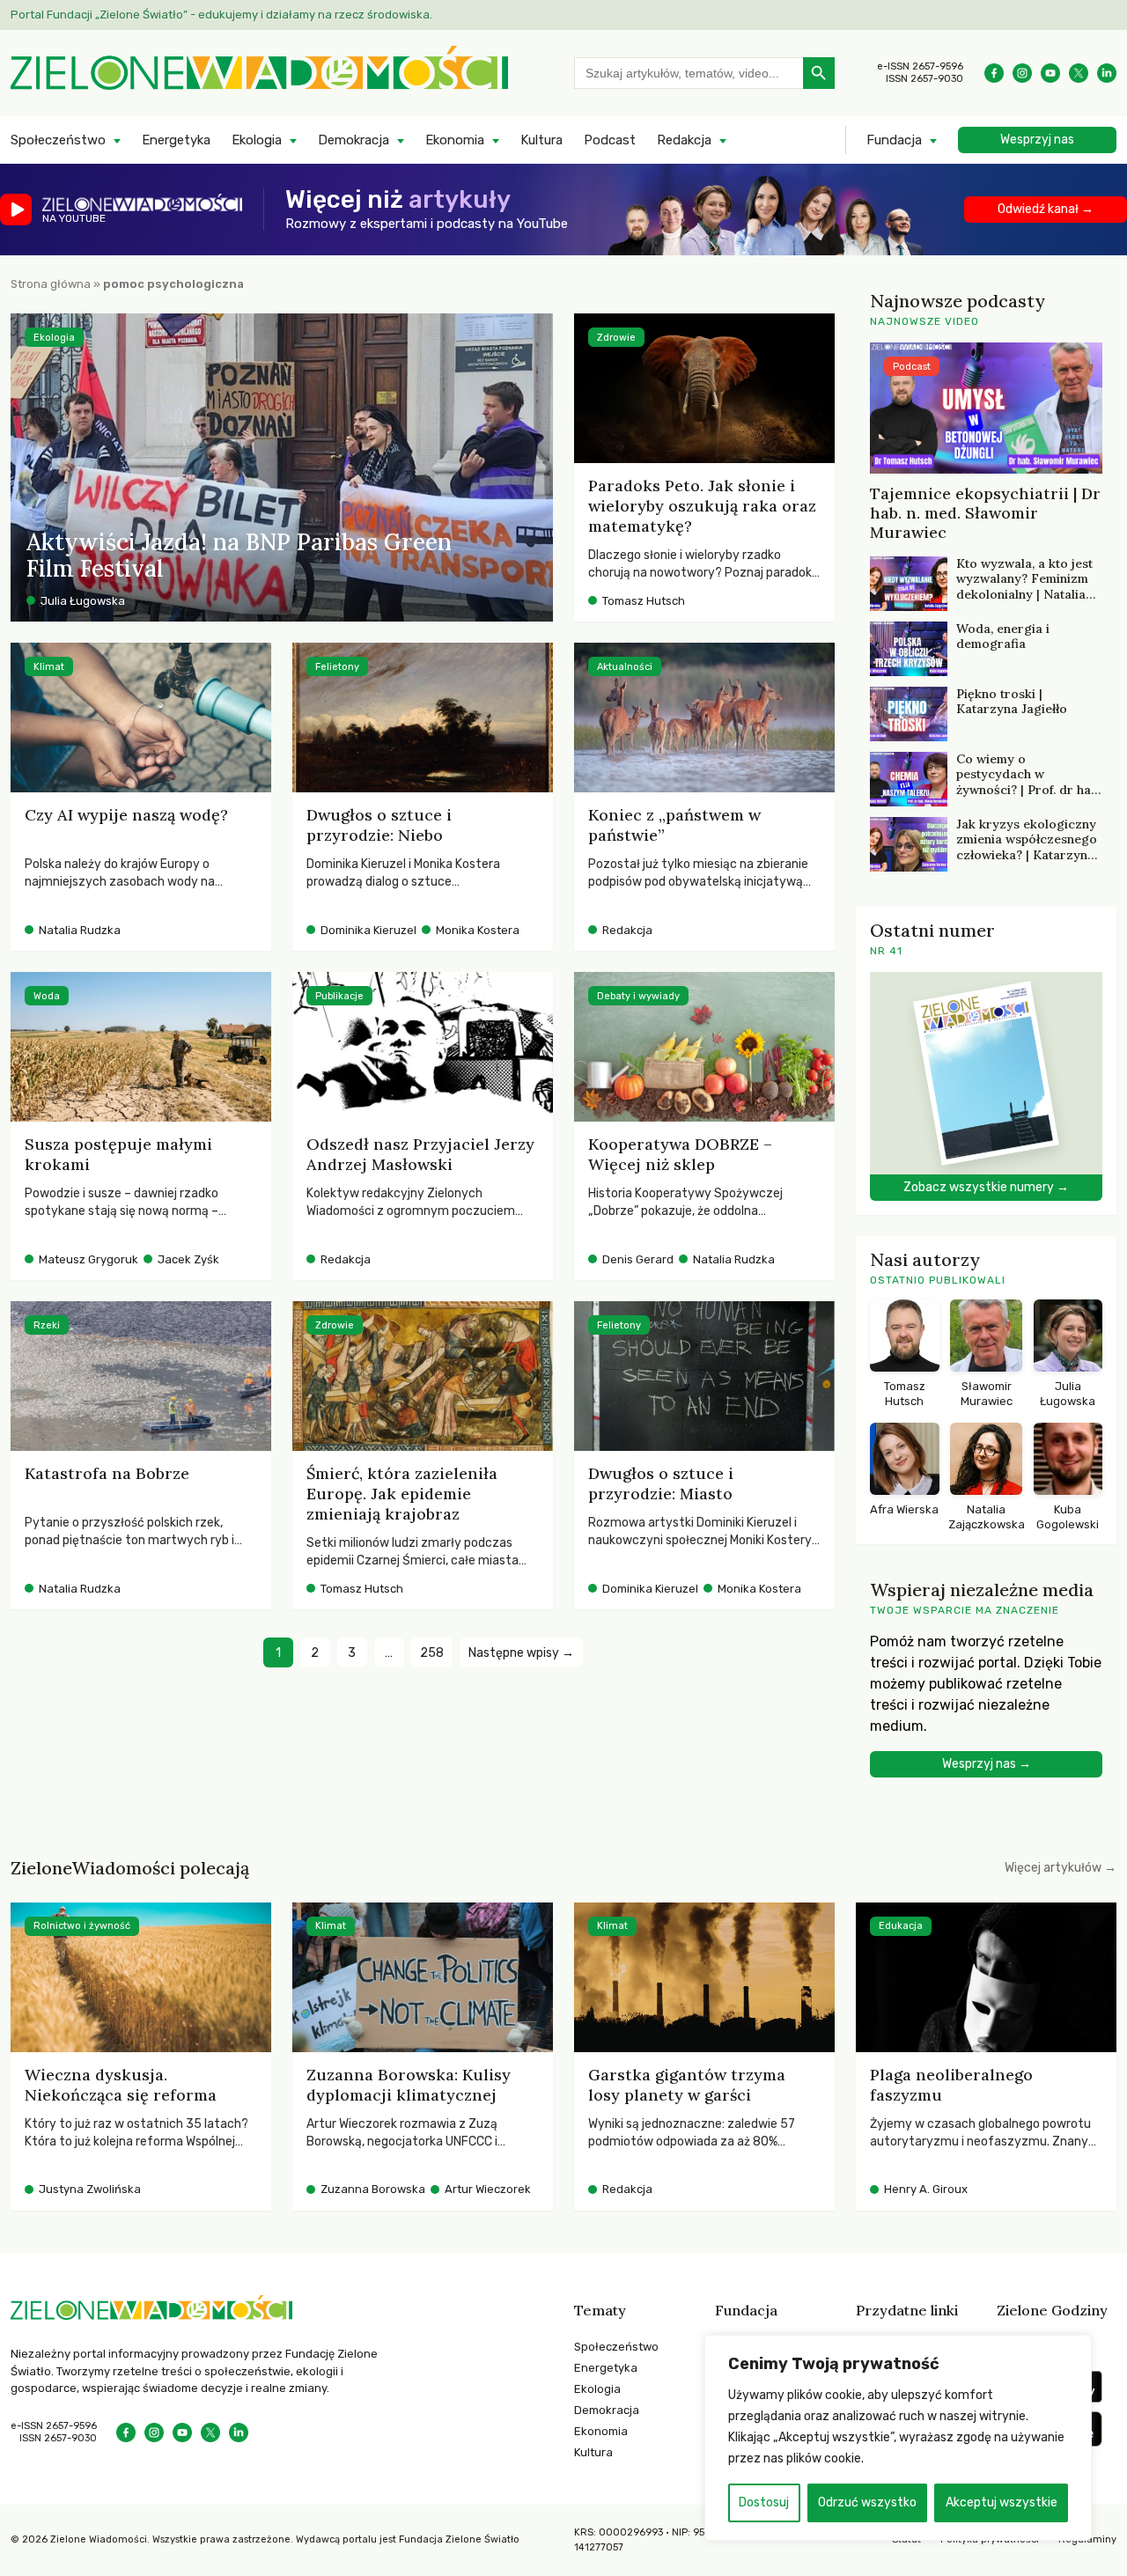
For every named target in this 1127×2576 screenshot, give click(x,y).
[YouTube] (1050, 73)
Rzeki (47, 1325)
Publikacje (339, 996)
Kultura (541, 140)
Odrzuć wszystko (867, 2502)
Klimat (49, 667)
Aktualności (625, 667)
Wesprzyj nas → (987, 1764)
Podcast (610, 140)
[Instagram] (1022, 73)
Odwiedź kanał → (1046, 209)
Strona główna (51, 284)
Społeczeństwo (58, 140)
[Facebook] (994, 73)
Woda (47, 996)
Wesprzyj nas (1037, 140)
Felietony (337, 667)
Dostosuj (764, 2502)
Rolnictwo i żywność (82, 1926)
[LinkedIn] (1107, 73)
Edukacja (901, 1926)
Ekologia (257, 140)
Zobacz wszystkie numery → (986, 1187)
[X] (1079, 73)
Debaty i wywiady (638, 996)
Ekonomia (455, 140)
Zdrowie (616, 338)
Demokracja (354, 140)
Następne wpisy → (521, 1653)
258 (432, 1653)
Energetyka (176, 140)
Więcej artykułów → (1061, 1868)
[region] (898, 2438)
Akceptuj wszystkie (1002, 2502)
